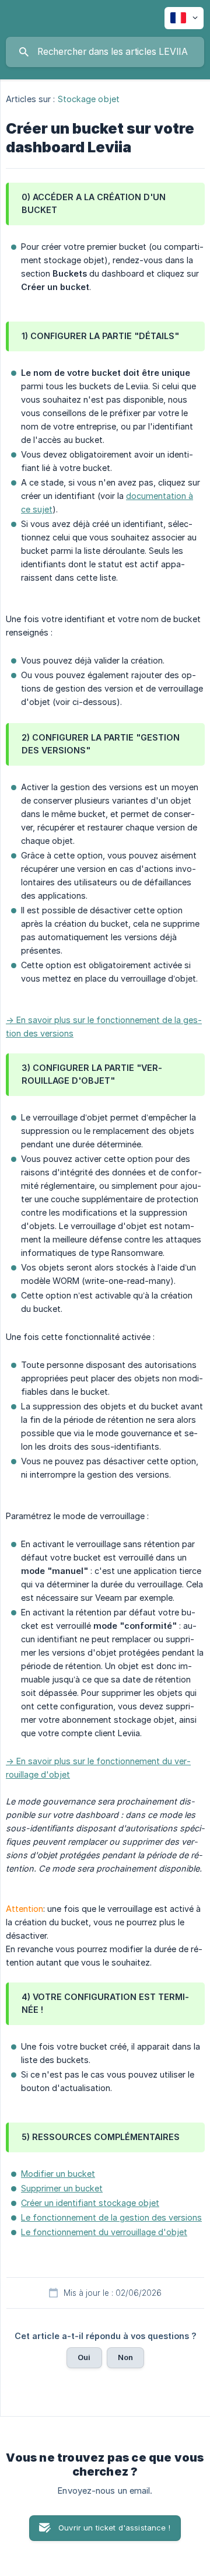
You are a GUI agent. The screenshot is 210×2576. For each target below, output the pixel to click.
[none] (184, 18)
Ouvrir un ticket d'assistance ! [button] (114, 2528)
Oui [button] (84, 2357)
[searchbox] (105, 52)
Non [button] (125, 2357)
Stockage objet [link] (89, 99)
